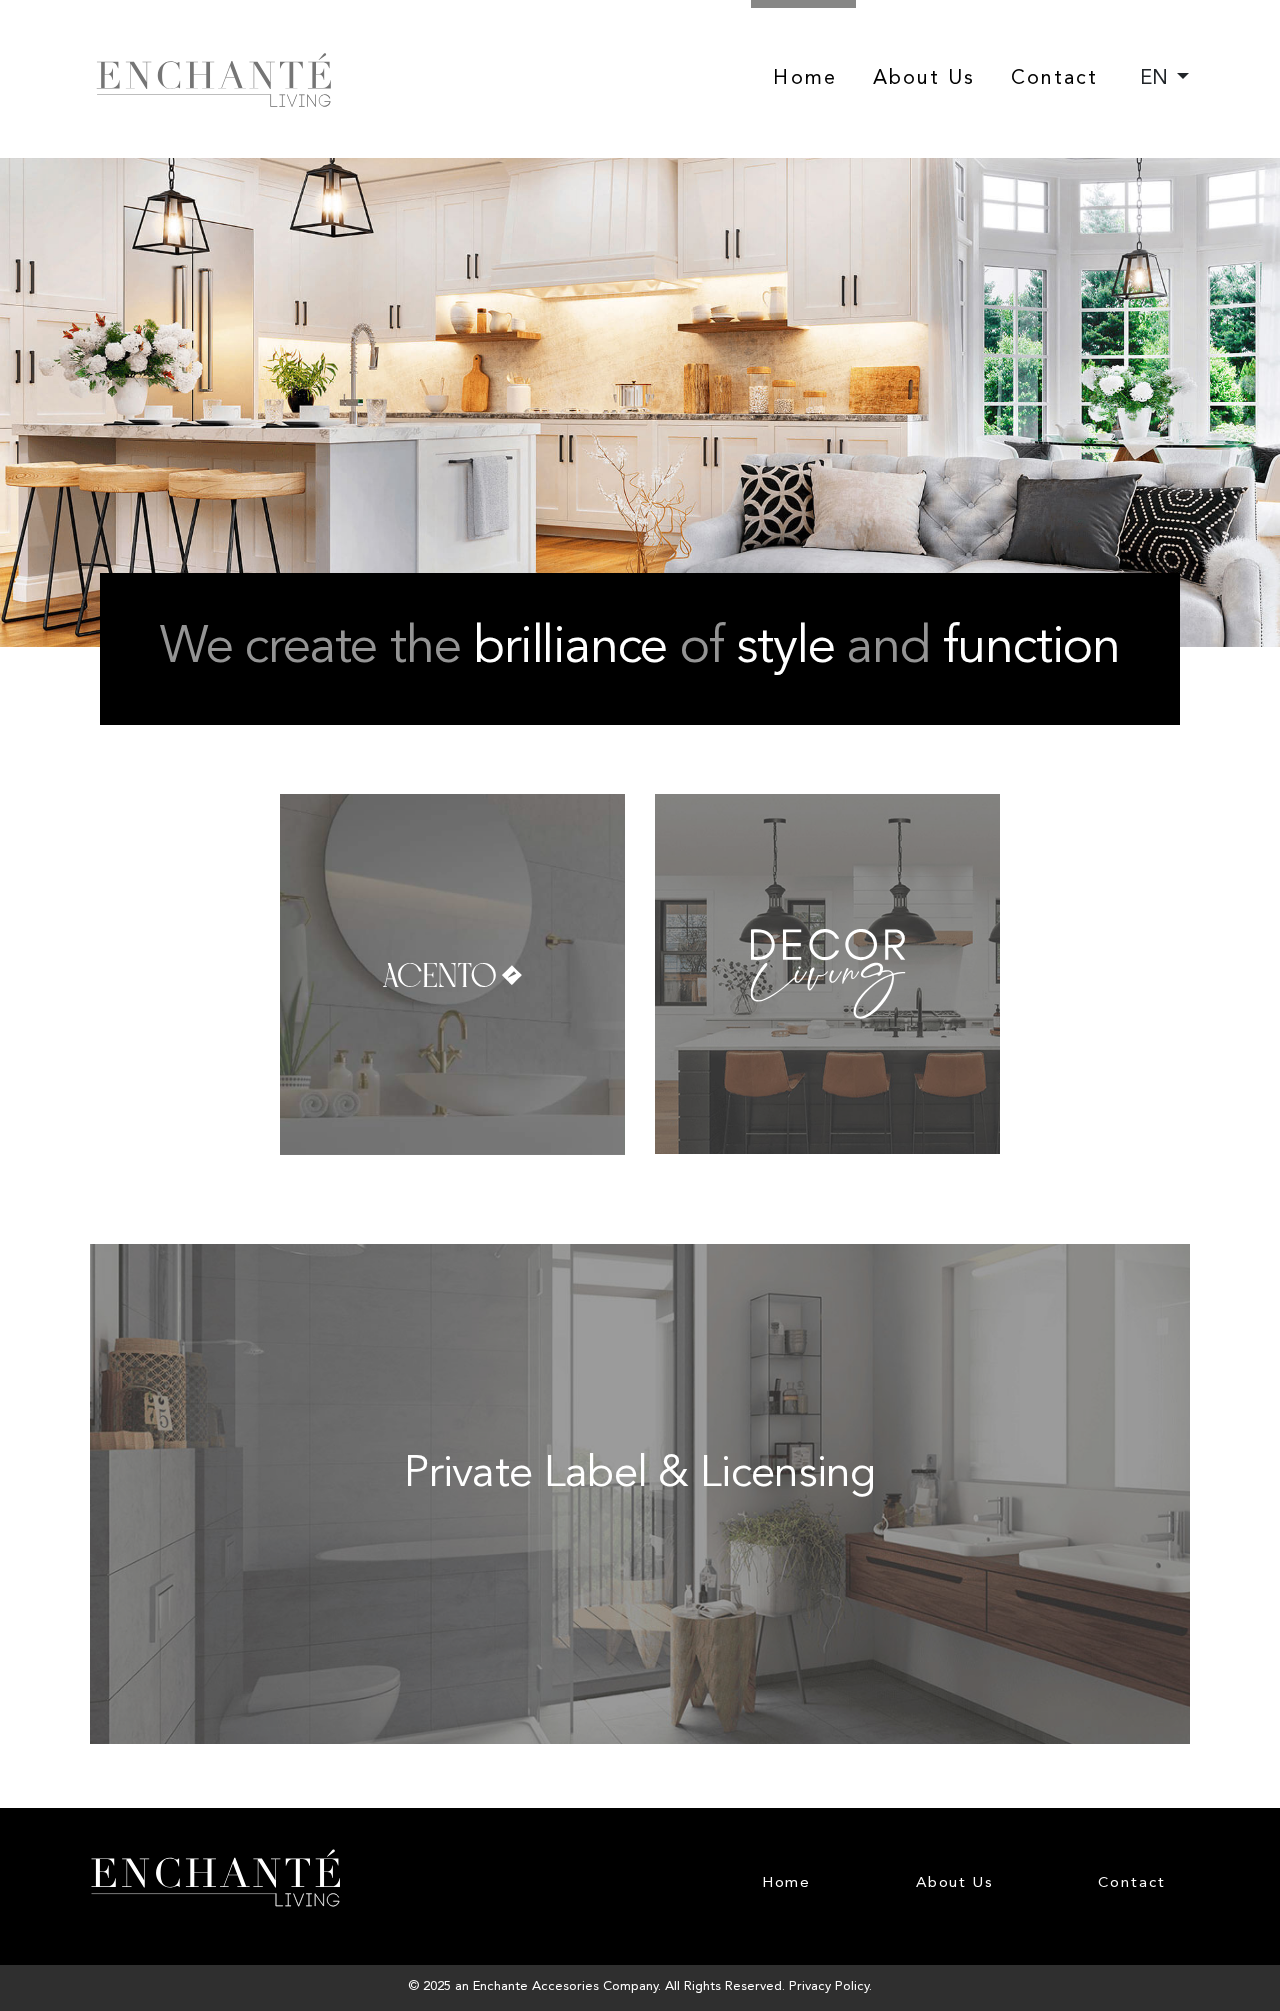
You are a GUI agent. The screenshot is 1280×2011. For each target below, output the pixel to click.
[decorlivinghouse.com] (827, 807)
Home (804, 79)
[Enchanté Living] (214, 80)
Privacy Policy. (830, 1986)
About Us (924, 79)
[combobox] (1164, 79)
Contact (1054, 79)
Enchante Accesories (536, 1986)
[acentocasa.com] (454, 807)
